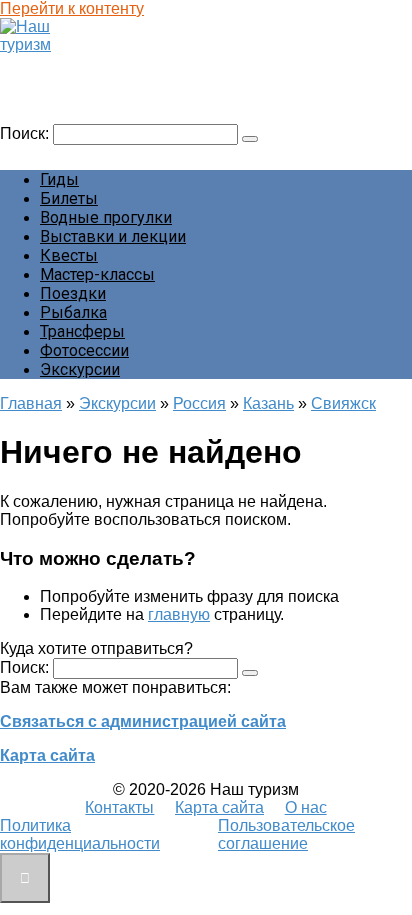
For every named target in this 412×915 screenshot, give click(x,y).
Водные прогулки (106, 217)
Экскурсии (80, 369)
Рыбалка (73, 312)
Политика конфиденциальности (80, 834)
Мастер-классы (97, 274)
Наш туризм (53, 63)
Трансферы (82, 331)
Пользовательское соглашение (286, 834)
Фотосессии (84, 350)
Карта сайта (47, 755)
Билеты (69, 198)
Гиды (59, 179)
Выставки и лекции (113, 236)
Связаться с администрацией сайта (143, 721)
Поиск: (26, 133)
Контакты (119, 807)
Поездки (73, 293)
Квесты (69, 255)
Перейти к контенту (72, 8)
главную (179, 614)
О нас (306, 807)
